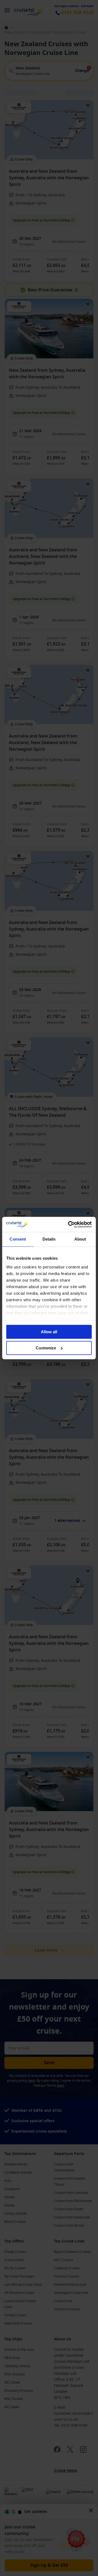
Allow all (49, 1332)
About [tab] (80, 1239)
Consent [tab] (18, 1239)
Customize (46, 1348)
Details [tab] (49, 1239)
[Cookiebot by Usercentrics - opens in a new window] (69, 1224)
